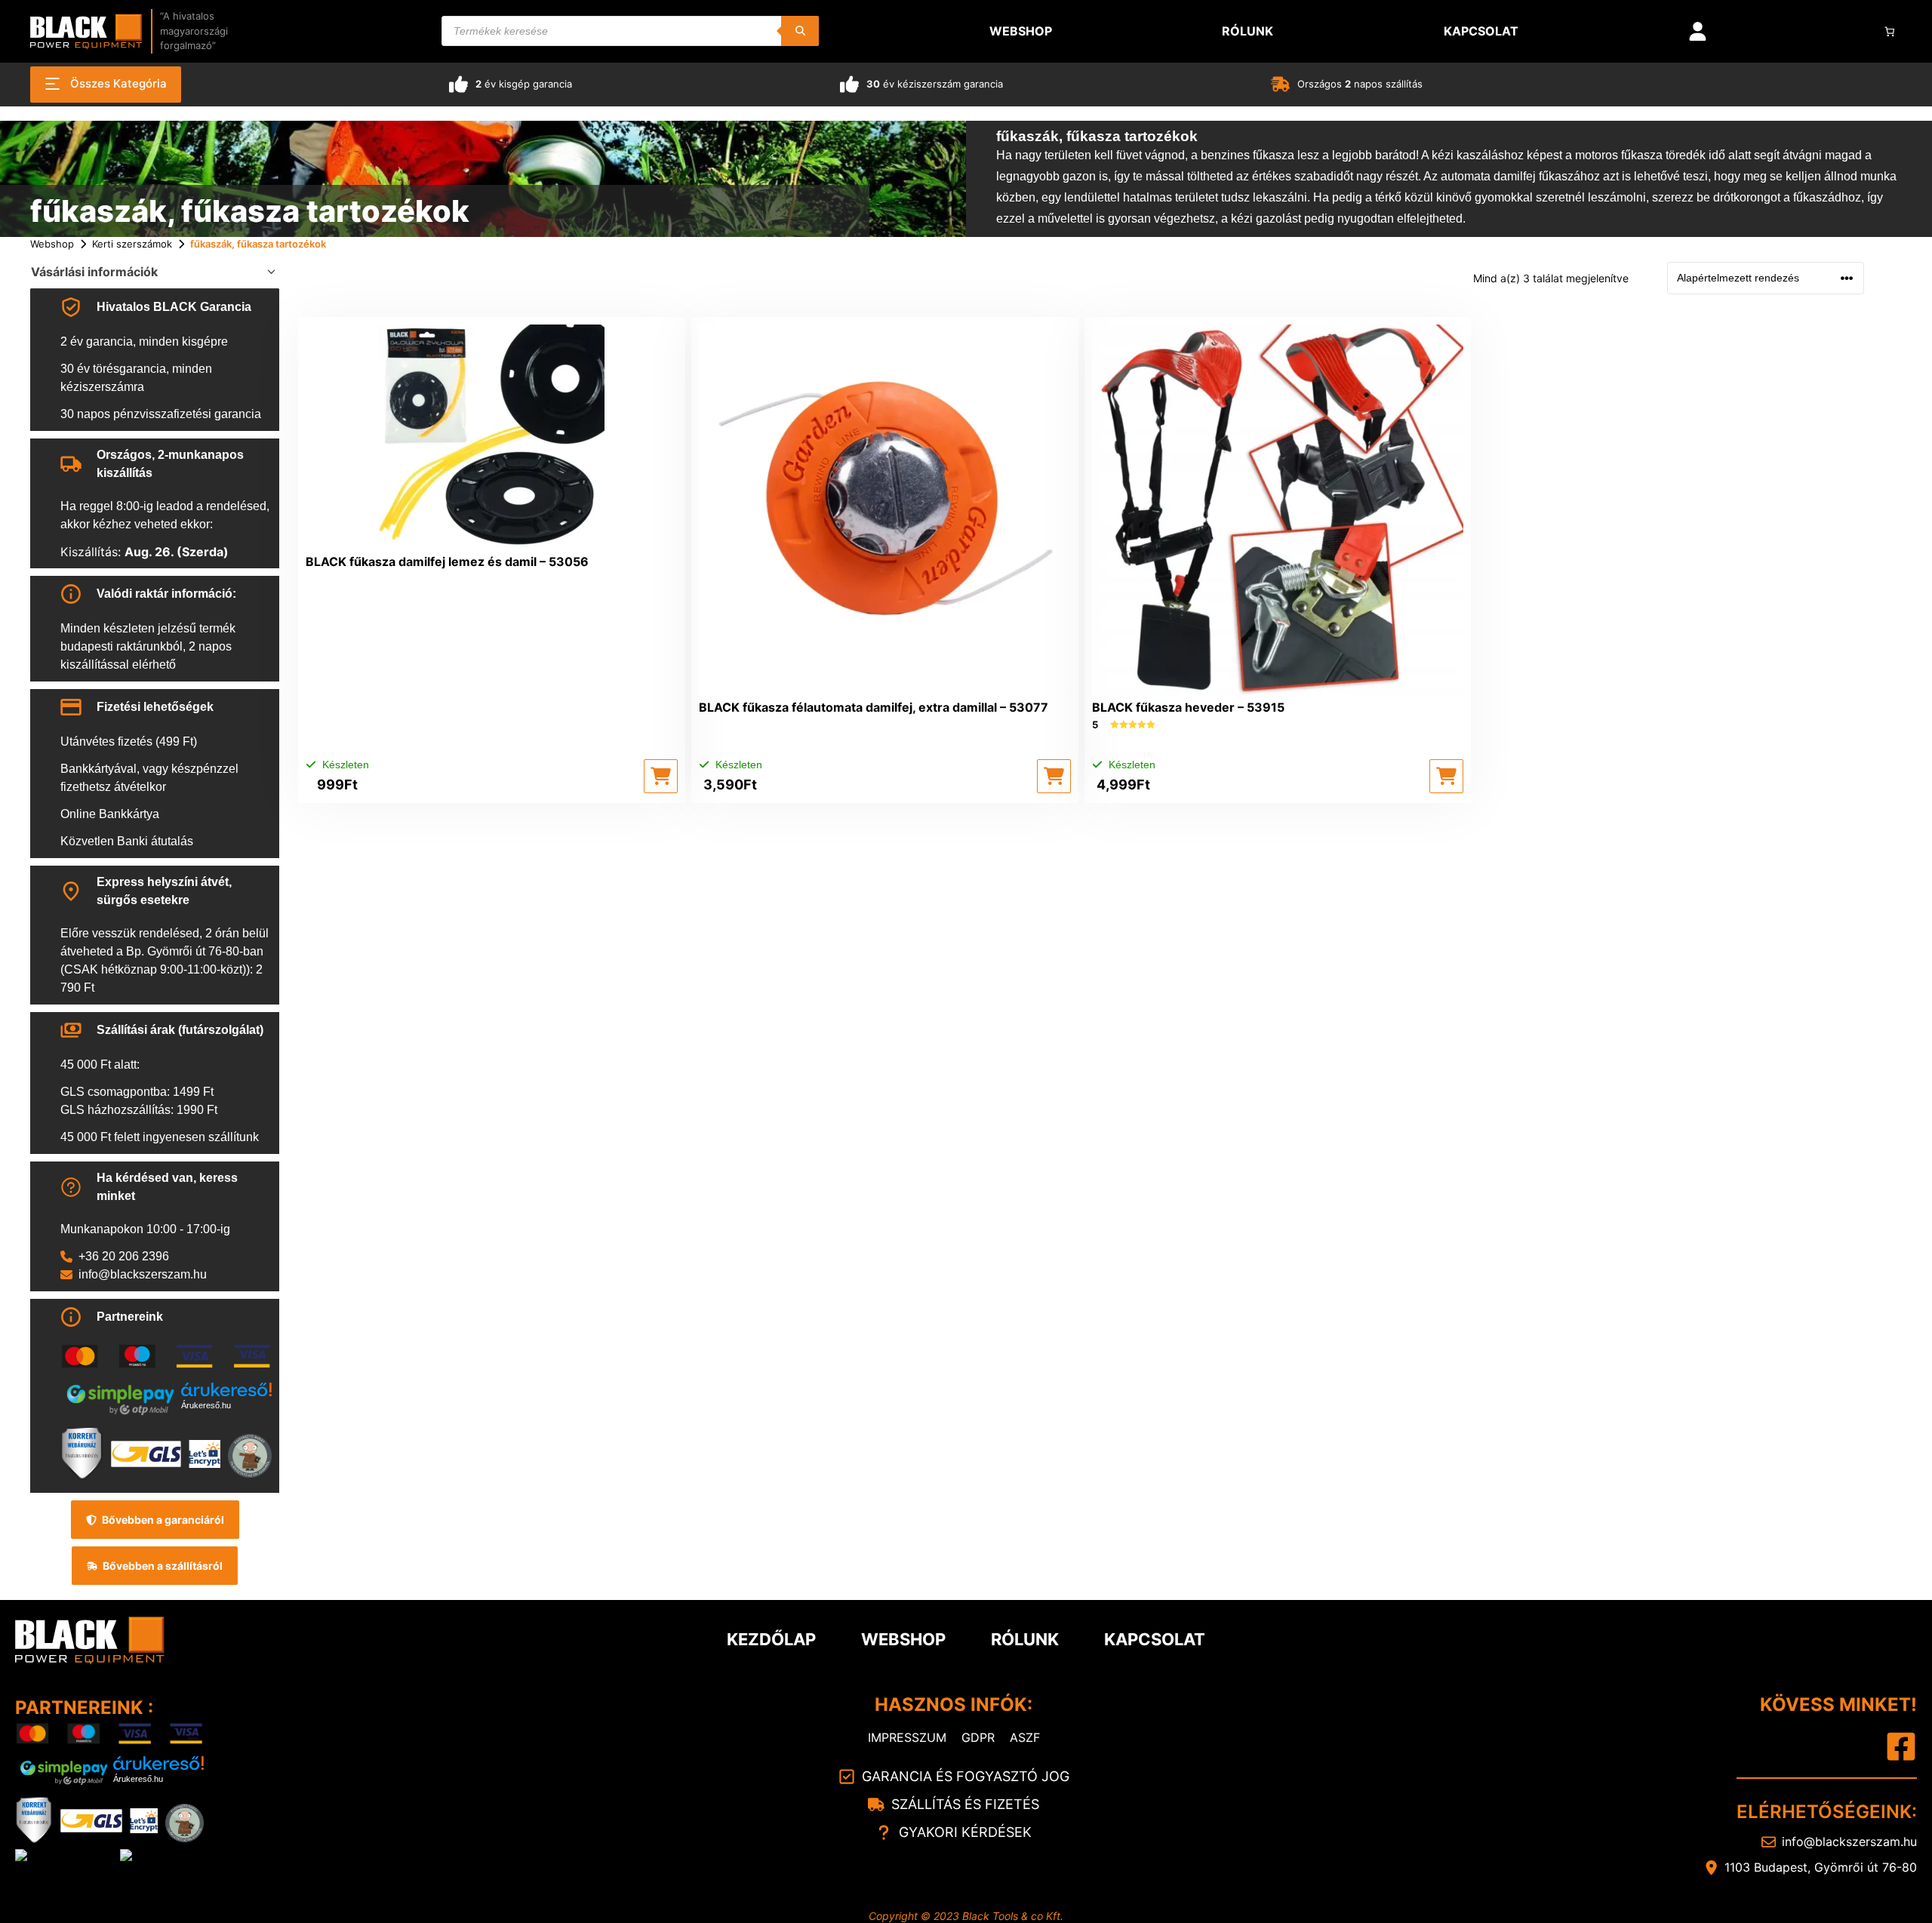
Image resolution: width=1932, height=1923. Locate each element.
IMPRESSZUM (907, 1737)
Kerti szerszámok (132, 244)
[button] (661, 776)
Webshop (52, 244)
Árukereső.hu (206, 1405)
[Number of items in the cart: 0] (1890, 31)
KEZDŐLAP (771, 1639)
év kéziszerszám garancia (935, 84)
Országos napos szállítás (1360, 84)
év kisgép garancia (524, 84)
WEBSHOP (903, 1639)
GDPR (978, 1737)
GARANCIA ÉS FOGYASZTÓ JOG (966, 1776)
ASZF (1025, 1737)
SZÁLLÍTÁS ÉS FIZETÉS (965, 1804)
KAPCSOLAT (1155, 1639)
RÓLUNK (1025, 1639)
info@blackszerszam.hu (143, 1274)
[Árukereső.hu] (226, 1390)
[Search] (800, 31)
